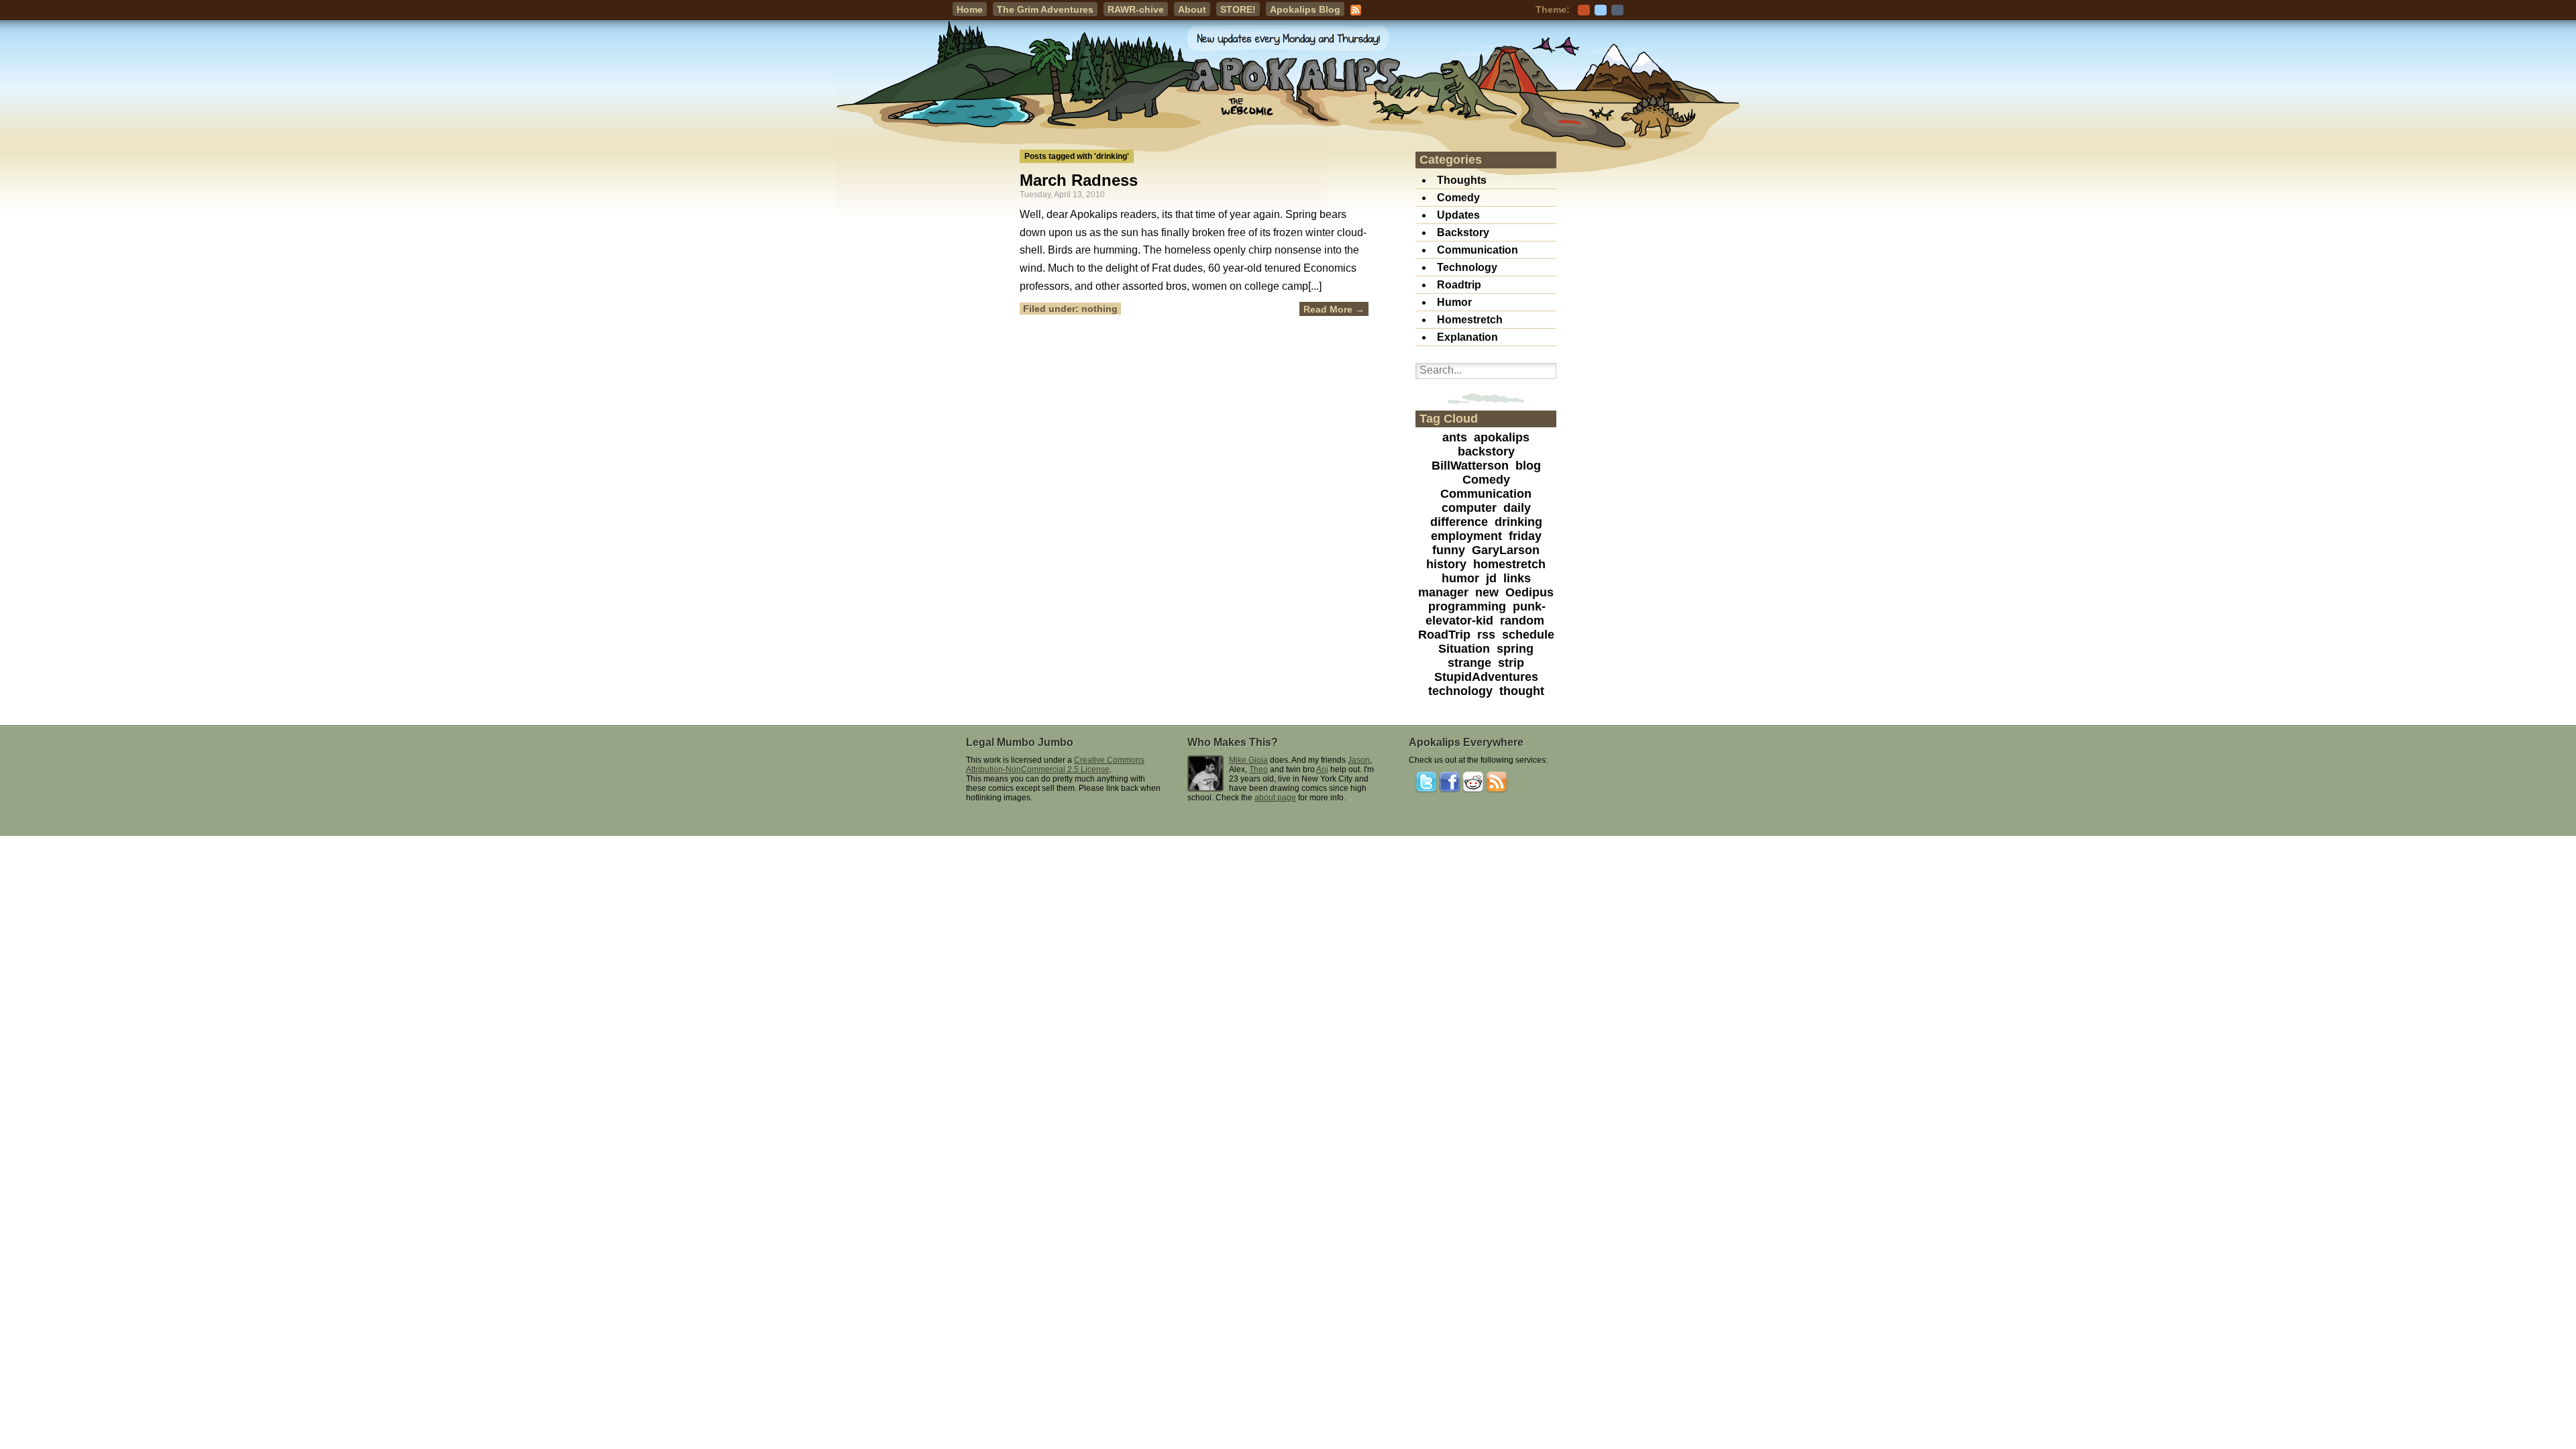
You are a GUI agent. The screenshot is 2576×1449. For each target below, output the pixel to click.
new (1487, 592)
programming (1467, 606)
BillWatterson (1470, 466)
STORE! (1238, 9)
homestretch (1509, 564)
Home (970, 9)
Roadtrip (1459, 285)
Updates (1458, 215)
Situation (1464, 649)
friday (1525, 536)
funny (1449, 550)
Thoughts (1462, 180)
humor (1460, 578)
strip (1511, 663)
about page (1275, 798)
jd (1491, 578)
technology (1460, 691)
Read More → (1334, 309)
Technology (1467, 267)
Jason (1359, 760)
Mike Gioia (1248, 760)
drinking (1518, 522)
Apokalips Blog (1305, 9)
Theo (1258, 769)
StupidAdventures (1486, 677)
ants (1455, 437)
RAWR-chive (1136, 9)
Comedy (1458, 198)
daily (1517, 508)
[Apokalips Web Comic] (1288, 79)
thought (1522, 691)
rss (1486, 635)
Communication (1478, 250)
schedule (1528, 635)
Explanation (1467, 337)
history (1446, 564)
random (1522, 621)
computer (1469, 508)
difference (1459, 522)
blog (1528, 466)
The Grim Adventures (1045, 9)
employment (1466, 536)
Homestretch (1470, 320)
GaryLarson (1506, 550)
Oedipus (1529, 592)
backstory (1486, 451)
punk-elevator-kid (1486, 613)
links (1517, 578)
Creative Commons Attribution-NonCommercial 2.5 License (1055, 765)
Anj (1322, 769)
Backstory (1463, 232)
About (1192, 9)
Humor (1454, 302)
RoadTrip (1444, 635)
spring (1515, 649)
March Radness (1079, 180)
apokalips (1502, 437)
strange (1469, 663)
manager (1443, 592)
